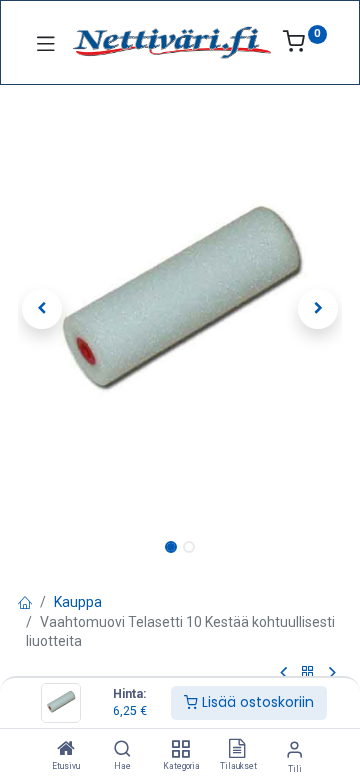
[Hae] (122, 750)
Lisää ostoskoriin (256, 702)
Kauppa (78, 602)
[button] (42, 309)
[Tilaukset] (237, 750)
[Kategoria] (180, 750)
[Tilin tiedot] (294, 749)
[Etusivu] (66, 750)
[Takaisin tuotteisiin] (308, 672)
